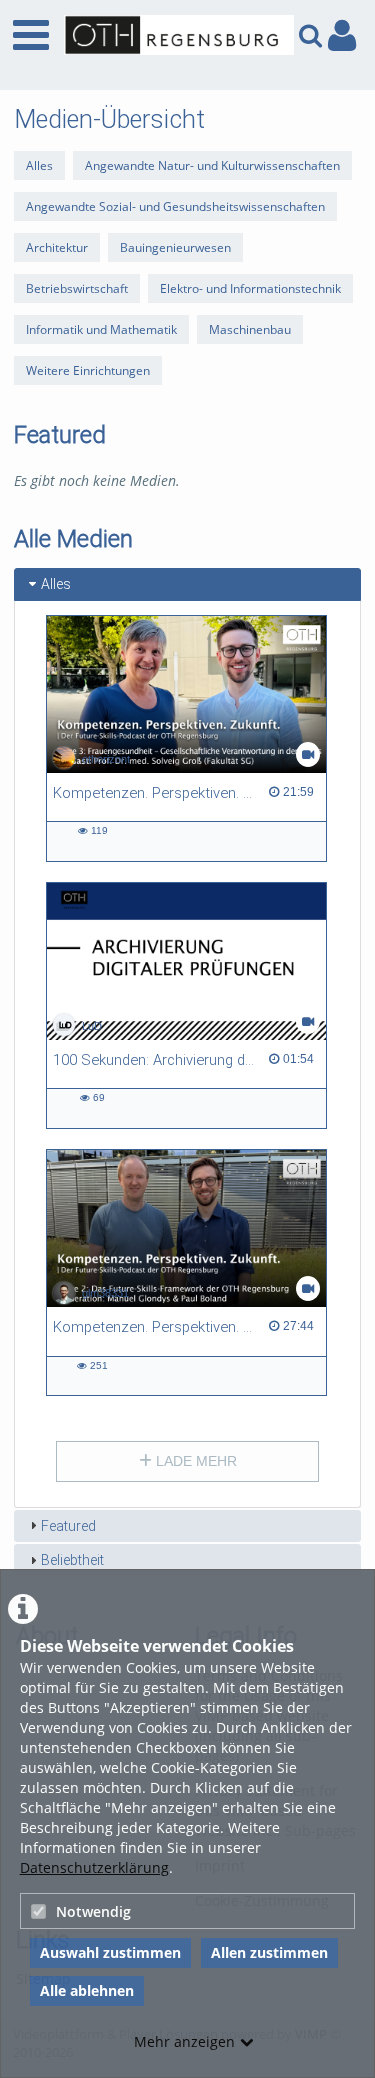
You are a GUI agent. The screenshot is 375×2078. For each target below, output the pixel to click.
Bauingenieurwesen (175, 247)
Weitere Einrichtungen (88, 370)
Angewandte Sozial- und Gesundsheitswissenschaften (175, 206)
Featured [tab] (68, 1526)
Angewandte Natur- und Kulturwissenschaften (212, 165)
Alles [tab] (56, 584)
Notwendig (93, 1911)
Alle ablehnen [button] (87, 1990)
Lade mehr (194, 1461)
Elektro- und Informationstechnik (250, 288)
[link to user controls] (342, 35)
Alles (39, 165)
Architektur (57, 247)
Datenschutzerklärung (94, 1867)
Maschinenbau (250, 329)
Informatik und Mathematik (101, 329)
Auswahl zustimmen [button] (110, 1952)
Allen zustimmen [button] (269, 1952)
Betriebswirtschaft (77, 288)
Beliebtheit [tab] (72, 1560)
